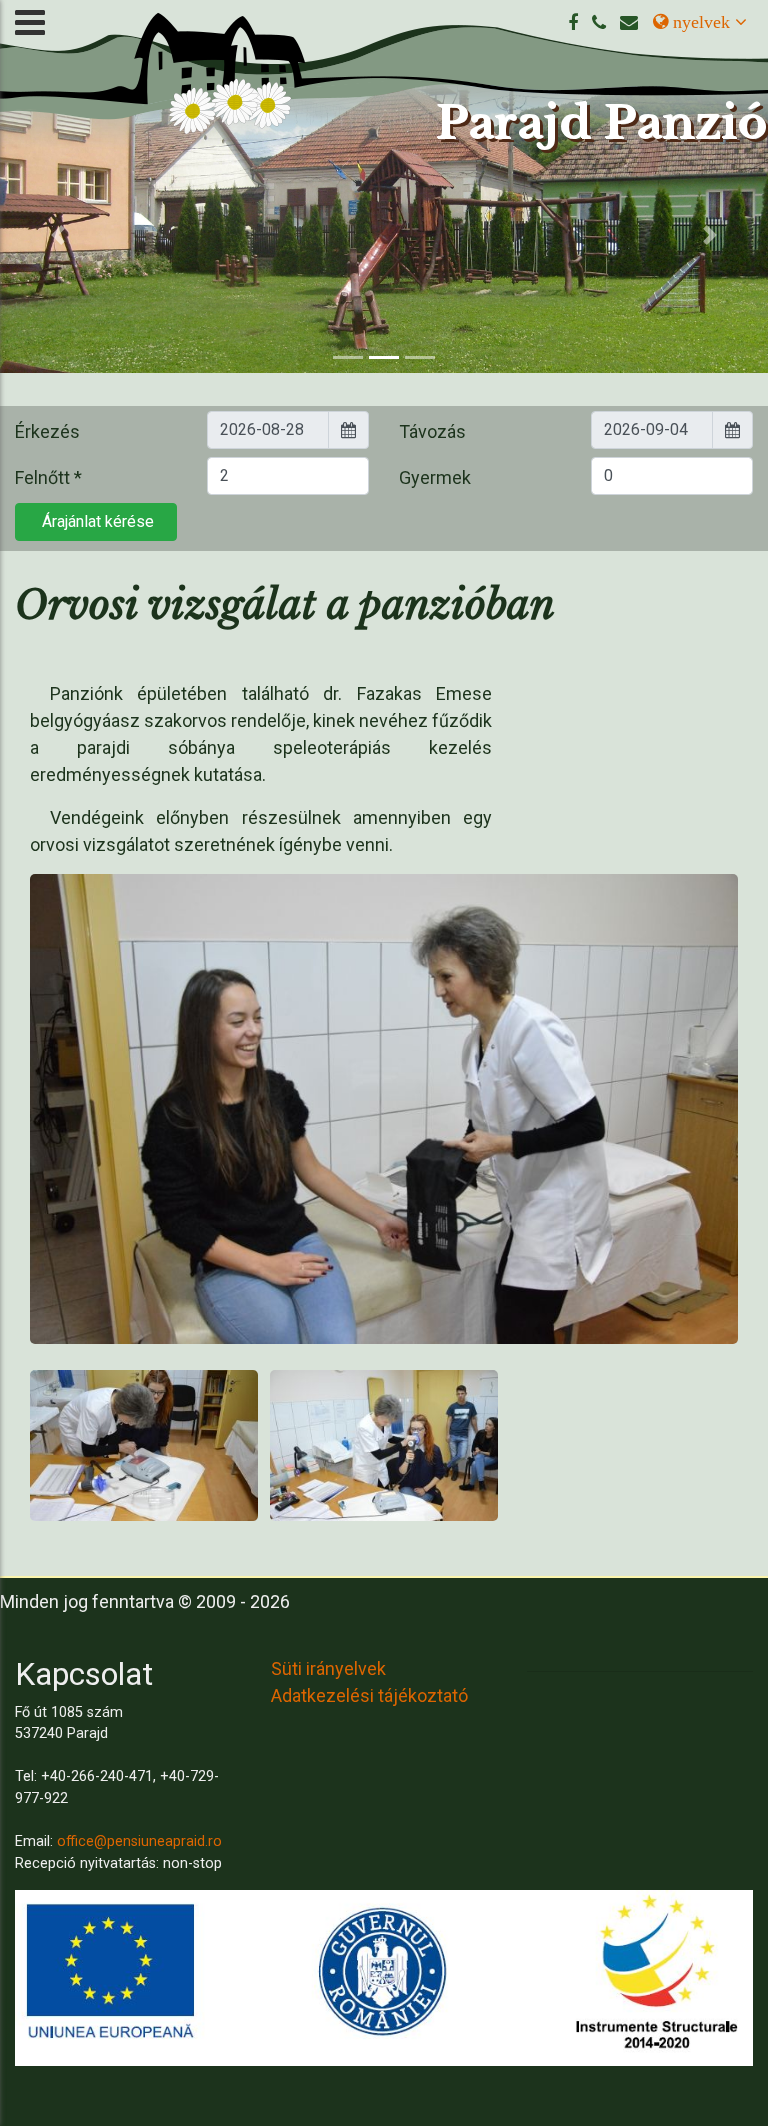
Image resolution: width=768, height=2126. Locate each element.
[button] (57, 235)
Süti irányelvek (328, 1668)
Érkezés (47, 431)
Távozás (432, 431)
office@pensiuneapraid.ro (139, 1841)
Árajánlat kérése (96, 521)
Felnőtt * (48, 477)
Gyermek (435, 477)
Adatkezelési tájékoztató (369, 1695)
